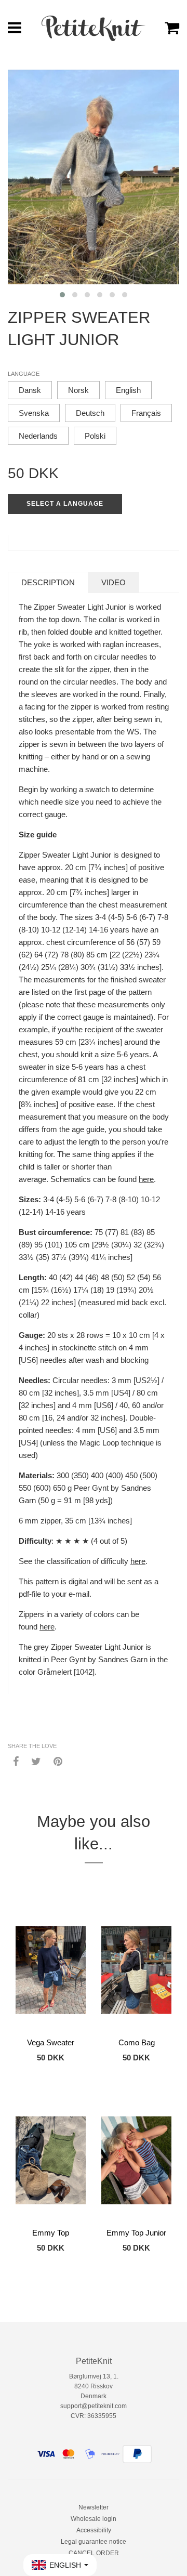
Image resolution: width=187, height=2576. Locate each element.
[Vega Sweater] (51, 1970)
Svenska (34, 413)
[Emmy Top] (51, 2160)
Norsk (78, 390)
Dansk (30, 390)
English (128, 390)
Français (146, 413)
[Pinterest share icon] (58, 1761)
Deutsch (90, 413)
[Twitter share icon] (36, 1761)
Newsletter (94, 2507)
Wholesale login (94, 2519)
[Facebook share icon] (16, 1761)
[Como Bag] (136, 1970)
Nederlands (38, 436)
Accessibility (94, 2530)
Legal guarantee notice (94, 2542)
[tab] (48, 582)
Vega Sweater (51, 2042)
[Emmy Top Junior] (136, 2160)
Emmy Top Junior (136, 2233)
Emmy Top (51, 2233)
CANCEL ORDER (94, 2553)
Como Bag (137, 2042)
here (146, 1179)
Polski (95, 436)
